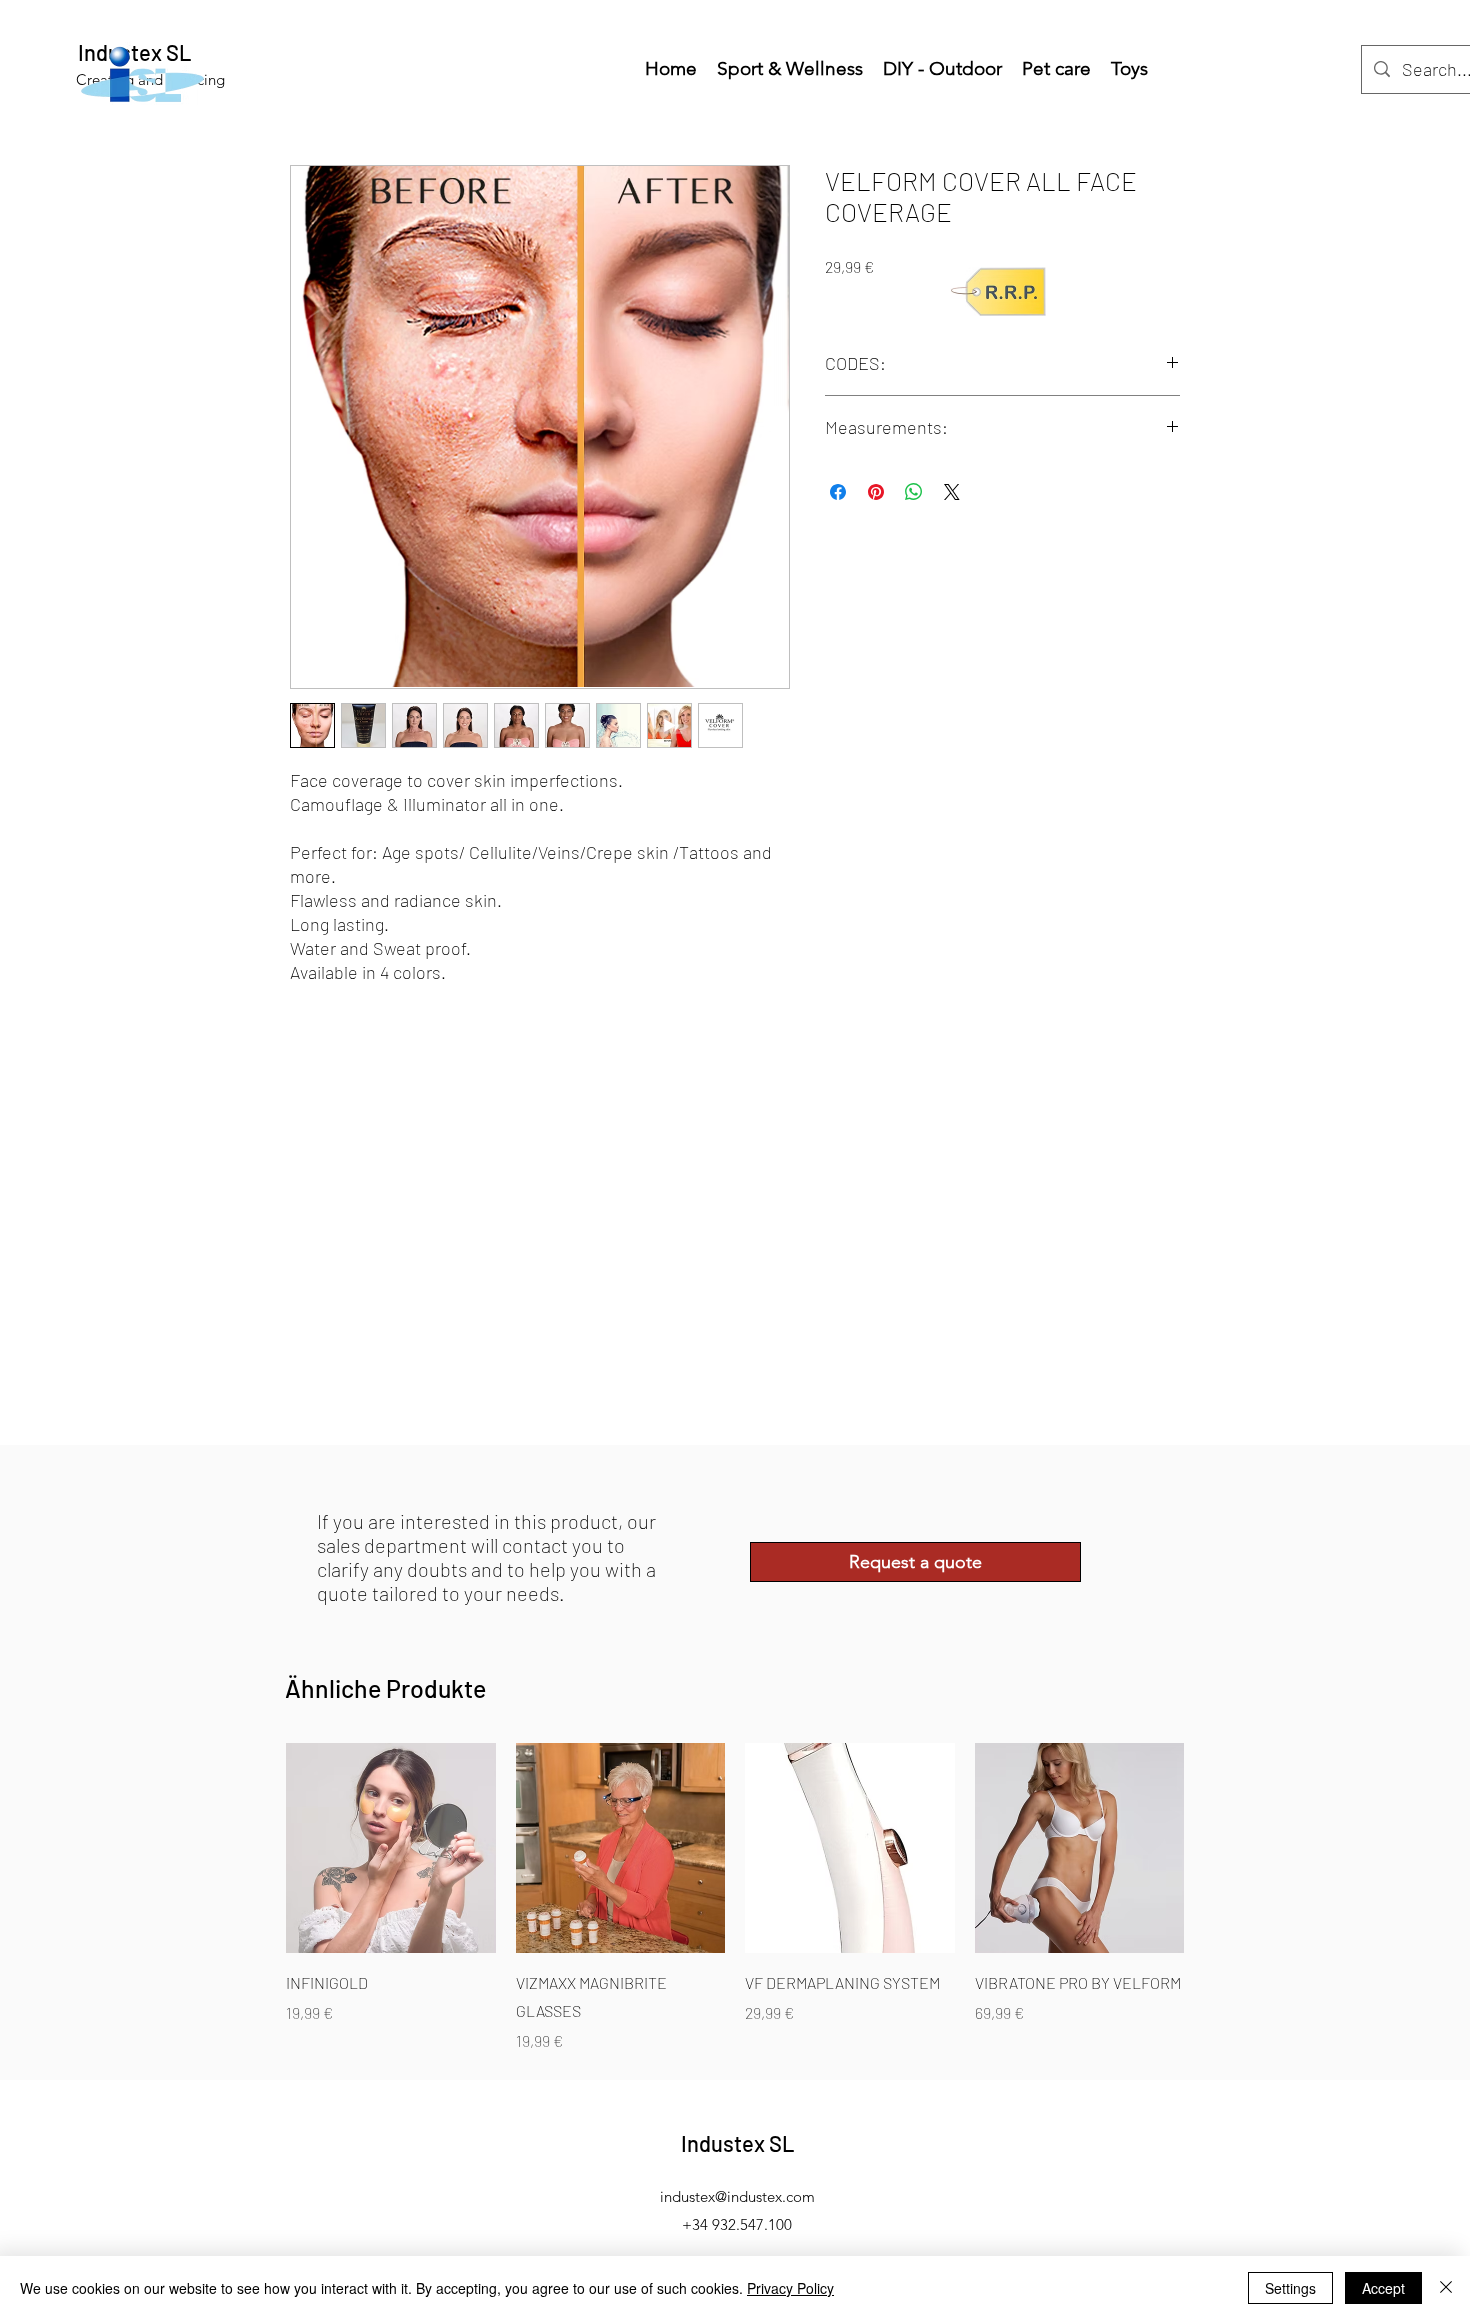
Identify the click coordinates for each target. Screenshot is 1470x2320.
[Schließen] (1446, 2288)
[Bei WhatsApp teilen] (914, 492)
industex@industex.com (737, 2196)
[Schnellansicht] (391, 1848)
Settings (1290, 2288)
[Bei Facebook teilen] (838, 492)
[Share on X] (952, 492)
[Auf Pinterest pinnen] (876, 492)
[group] (735, 1898)
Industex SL (738, 2143)
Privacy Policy (790, 2288)
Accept (1383, 2288)
